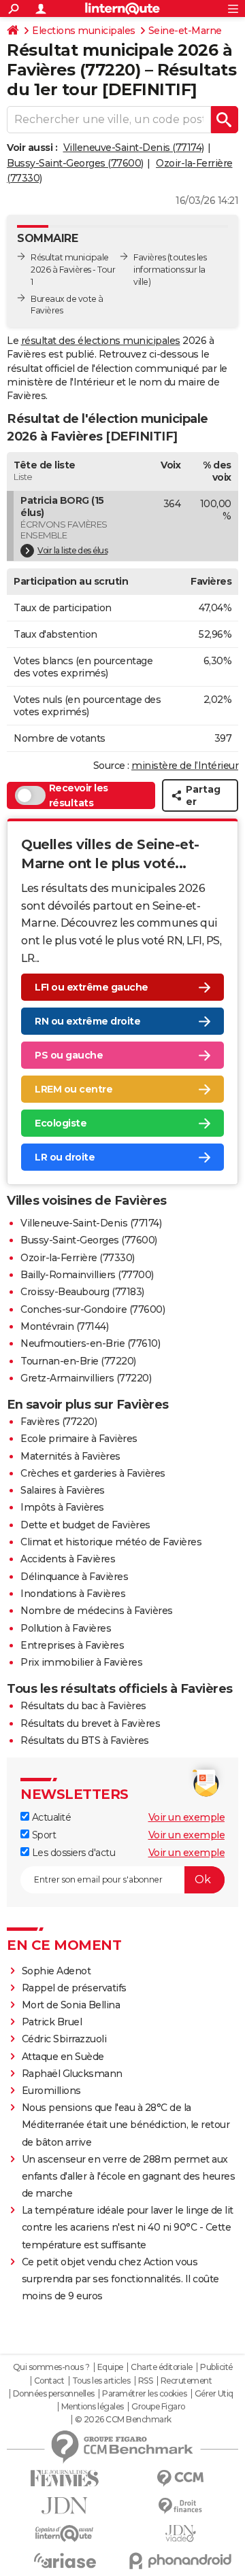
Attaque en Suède (63, 2057)
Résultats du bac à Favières (83, 1706)
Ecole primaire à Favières (79, 1439)
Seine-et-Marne (185, 31)
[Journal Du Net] (65, 2506)
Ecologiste (61, 1123)
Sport (43, 1835)
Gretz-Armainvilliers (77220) (86, 1378)
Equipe (110, 2367)
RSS (146, 2381)
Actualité (50, 1817)
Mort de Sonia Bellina (71, 2005)
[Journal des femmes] (65, 2478)
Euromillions (51, 2091)
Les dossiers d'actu (72, 1853)
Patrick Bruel (52, 2022)
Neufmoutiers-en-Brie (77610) (90, 1343)
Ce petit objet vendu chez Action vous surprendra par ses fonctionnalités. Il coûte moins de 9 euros (120, 2279)
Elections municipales (84, 31)
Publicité (216, 2367)
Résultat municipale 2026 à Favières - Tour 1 (73, 270)
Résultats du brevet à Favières (90, 1723)
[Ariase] (65, 2560)
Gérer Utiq (214, 2394)
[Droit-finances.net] (180, 2506)
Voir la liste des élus (72, 550)
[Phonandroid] (180, 2561)
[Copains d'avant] (65, 2534)
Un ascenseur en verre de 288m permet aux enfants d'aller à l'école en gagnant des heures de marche (129, 2176)
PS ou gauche (69, 1055)
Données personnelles (54, 2394)
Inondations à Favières (73, 1594)
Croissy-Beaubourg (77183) (82, 1292)
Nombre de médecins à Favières (97, 1611)
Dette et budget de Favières (85, 1525)
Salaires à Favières (63, 1490)
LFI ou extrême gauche (92, 987)
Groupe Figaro (158, 2407)
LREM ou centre (73, 1089)
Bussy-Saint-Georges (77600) (75, 163)
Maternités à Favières (70, 1456)
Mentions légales (93, 2407)
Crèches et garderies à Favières (93, 1473)
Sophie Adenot (56, 1971)
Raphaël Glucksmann (72, 2074)
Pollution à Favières (66, 1628)
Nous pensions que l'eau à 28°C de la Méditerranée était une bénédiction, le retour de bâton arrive (126, 2125)
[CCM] (180, 2478)
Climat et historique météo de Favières (111, 1542)
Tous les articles (101, 2381)
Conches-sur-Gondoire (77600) (93, 1309)
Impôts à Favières (62, 1507)
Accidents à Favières (68, 1559)
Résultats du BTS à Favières (85, 1740)
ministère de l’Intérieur (185, 766)
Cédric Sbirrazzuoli (64, 2039)
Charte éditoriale (162, 2367)
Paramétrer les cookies (144, 2394)
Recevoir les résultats (79, 795)
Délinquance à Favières (74, 1577)
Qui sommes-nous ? (51, 2367)
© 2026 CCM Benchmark (123, 2420)
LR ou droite (65, 1157)
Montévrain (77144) (64, 1326)
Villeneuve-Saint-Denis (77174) (134, 148)
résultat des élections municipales (101, 341)
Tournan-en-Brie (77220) (78, 1361)
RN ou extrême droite (87, 1021)
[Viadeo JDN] (180, 2534)
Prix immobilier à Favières (81, 1662)
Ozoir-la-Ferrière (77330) (78, 1258)
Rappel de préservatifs (74, 1988)
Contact (49, 2381)
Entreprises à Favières (72, 1645)
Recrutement (186, 2381)
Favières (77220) (59, 1422)
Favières (149, 257)
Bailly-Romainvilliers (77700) (87, 1275)
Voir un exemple (187, 1817)
